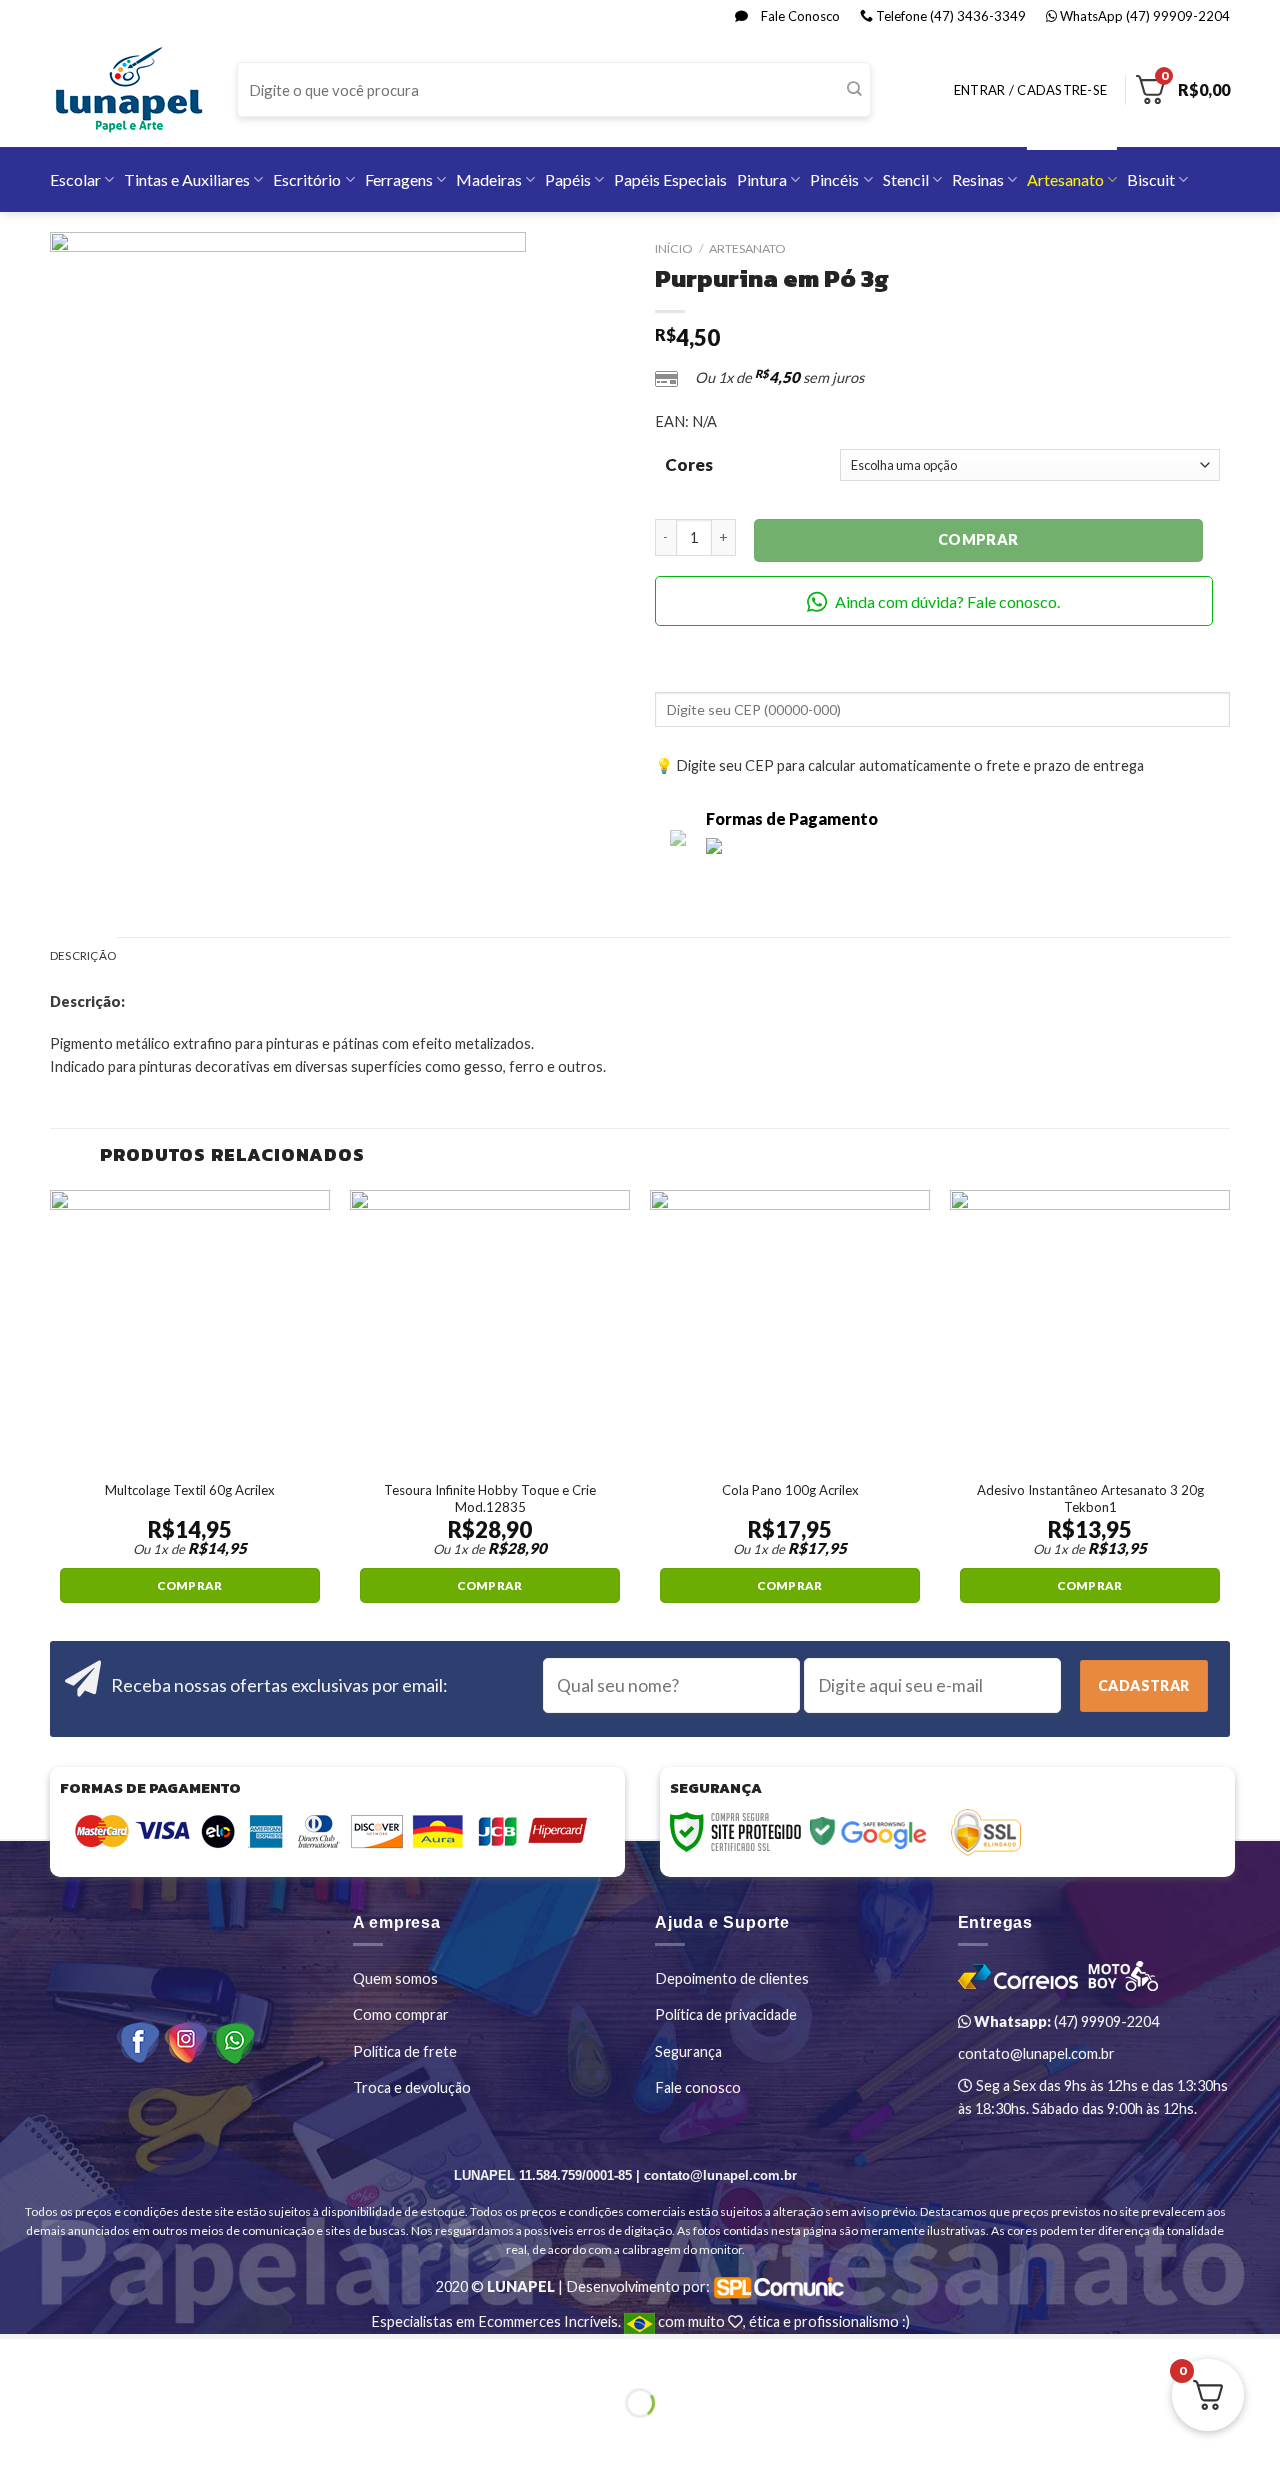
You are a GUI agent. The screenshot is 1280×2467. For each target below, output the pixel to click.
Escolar (75, 179)
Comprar (978, 539)
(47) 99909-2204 (1065, 2021)
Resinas (978, 179)
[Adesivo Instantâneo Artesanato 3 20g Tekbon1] (1090, 1330)
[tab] (83, 956)
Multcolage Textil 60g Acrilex (190, 1490)
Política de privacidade (726, 2014)
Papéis (568, 179)
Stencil (906, 179)
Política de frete (405, 2051)
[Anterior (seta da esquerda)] (18, 2435)
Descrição (83, 955)
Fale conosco (698, 2087)
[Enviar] (854, 90)
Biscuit (1151, 179)
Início (674, 248)
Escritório (307, 179)
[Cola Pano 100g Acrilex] (790, 1330)
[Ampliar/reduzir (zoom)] (71, 2356)
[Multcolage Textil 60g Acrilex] (190, 1330)
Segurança (688, 2051)
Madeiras (489, 179)
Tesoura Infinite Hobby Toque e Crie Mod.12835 (490, 1498)
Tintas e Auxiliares (187, 179)
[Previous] (51, 1413)
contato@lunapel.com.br (1036, 2053)
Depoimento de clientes (732, 1978)
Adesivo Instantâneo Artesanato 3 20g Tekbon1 (1090, 1498)
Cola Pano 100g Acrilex (790, 1490)
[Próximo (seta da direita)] (71, 2435)
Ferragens (399, 179)
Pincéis (834, 179)
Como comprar (401, 2014)
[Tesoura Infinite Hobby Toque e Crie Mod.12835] (490, 1330)
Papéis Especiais (670, 179)
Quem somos (395, 1978)
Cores (689, 464)
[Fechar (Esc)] (18, 2356)
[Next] (1229, 1413)
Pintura (762, 179)
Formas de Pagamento (792, 818)
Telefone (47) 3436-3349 (949, 16)
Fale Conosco (799, 16)
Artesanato (1065, 179)
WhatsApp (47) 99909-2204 (1143, 16)
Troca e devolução (412, 2087)
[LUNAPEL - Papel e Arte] (128, 89)
